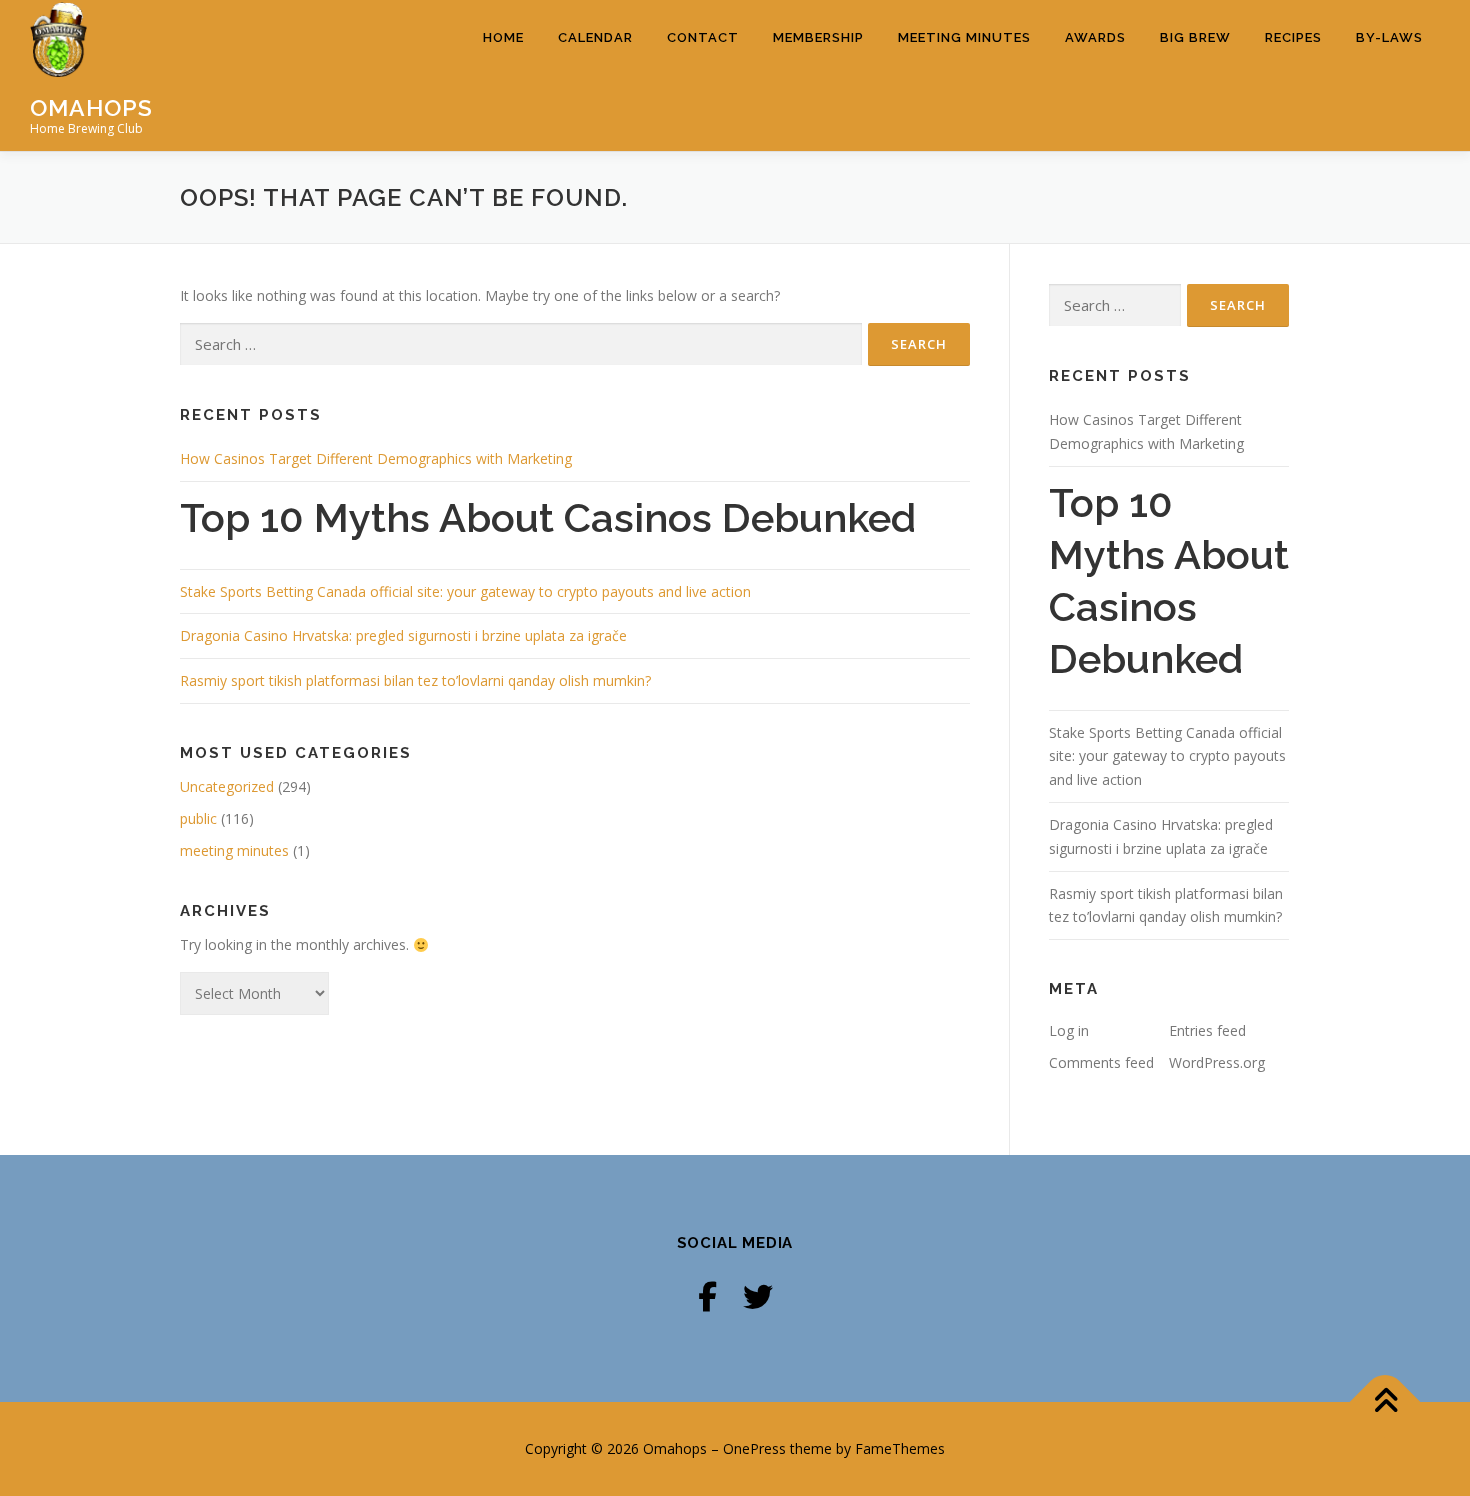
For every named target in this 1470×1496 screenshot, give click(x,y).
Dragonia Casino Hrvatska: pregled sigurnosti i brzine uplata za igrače (403, 635)
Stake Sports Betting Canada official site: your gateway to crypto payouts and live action (465, 591)
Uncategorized (227, 786)
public (198, 818)
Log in (1069, 1030)
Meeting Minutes (964, 37)
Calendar (595, 37)
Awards (1095, 37)
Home (503, 37)
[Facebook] (707, 1296)
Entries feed (1207, 1030)
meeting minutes (234, 850)
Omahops (91, 106)
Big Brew (1195, 37)
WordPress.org (1217, 1062)
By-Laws (1389, 37)
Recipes (1293, 37)
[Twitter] (758, 1296)
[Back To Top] (1385, 1402)
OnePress (754, 1448)
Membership (818, 37)
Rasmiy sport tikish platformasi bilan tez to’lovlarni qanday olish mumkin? (415, 680)
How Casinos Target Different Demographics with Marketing (376, 458)
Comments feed (1101, 1062)
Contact (703, 37)
